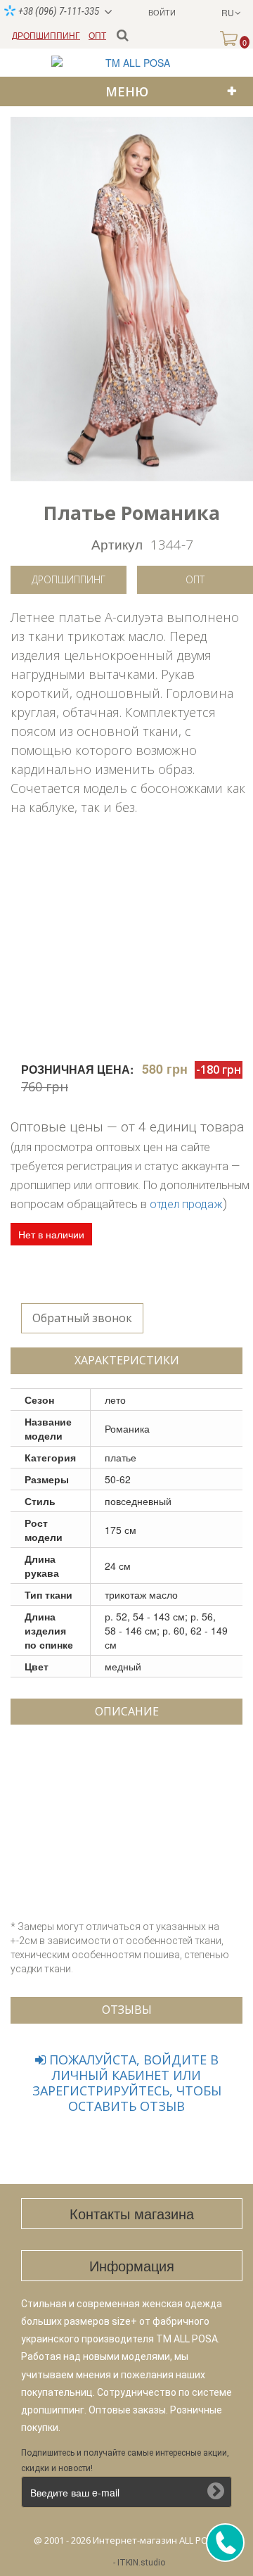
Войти (162, 12)
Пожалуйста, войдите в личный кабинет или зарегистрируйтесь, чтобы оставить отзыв (127, 2083)
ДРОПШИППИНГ (46, 35)
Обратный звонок (82, 1318)
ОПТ (97, 35)
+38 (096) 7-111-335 (58, 11)
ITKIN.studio (141, 2563)
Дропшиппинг (69, 579)
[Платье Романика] (132, 299)
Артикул (117, 544)
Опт (195, 579)
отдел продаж (186, 1204)
